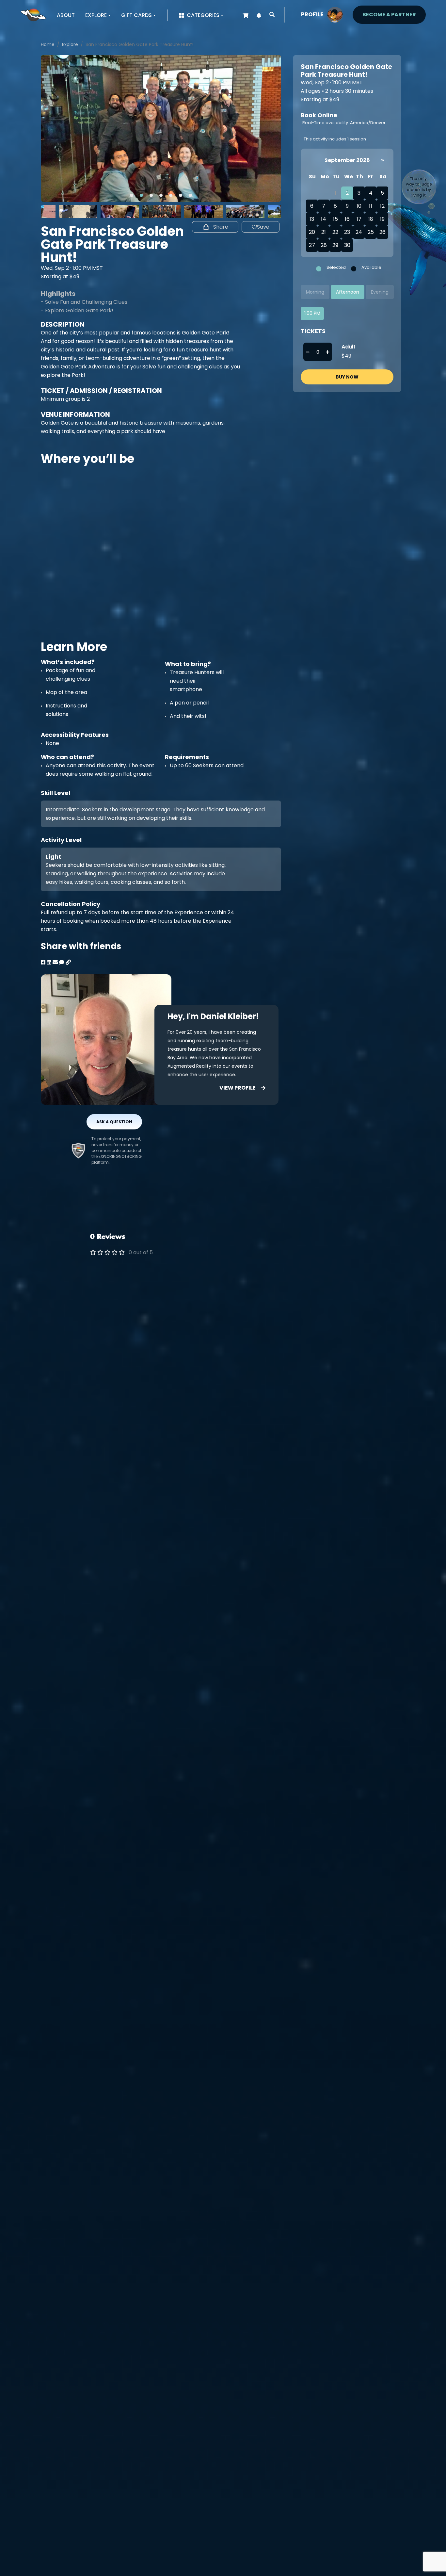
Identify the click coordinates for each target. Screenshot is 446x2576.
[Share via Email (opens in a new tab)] (55, 962)
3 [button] (151, 195)
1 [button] (132, 195)
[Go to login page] (335, 14)
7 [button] (190, 195)
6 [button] (181, 195)
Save (263, 227)
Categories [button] (203, 15)
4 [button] (161, 195)
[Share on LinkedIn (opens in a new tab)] (49, 962)
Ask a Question (114, 1122)
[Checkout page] (246, 16)
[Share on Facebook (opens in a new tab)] (43, 962)
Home (48, 44)
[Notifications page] (259, 16)
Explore (70, 44)
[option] (161, 128)
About (66, 15)
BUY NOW (347, 377)
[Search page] (272, 15)
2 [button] (141, 195)
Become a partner (389, 15)
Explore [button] (96, 15)
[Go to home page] (33, 15)
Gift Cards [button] (136, 15)
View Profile (238, 1088)
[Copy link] (68, 962)
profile (312, 14)
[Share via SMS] (62, 962)
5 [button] (171, 195)
